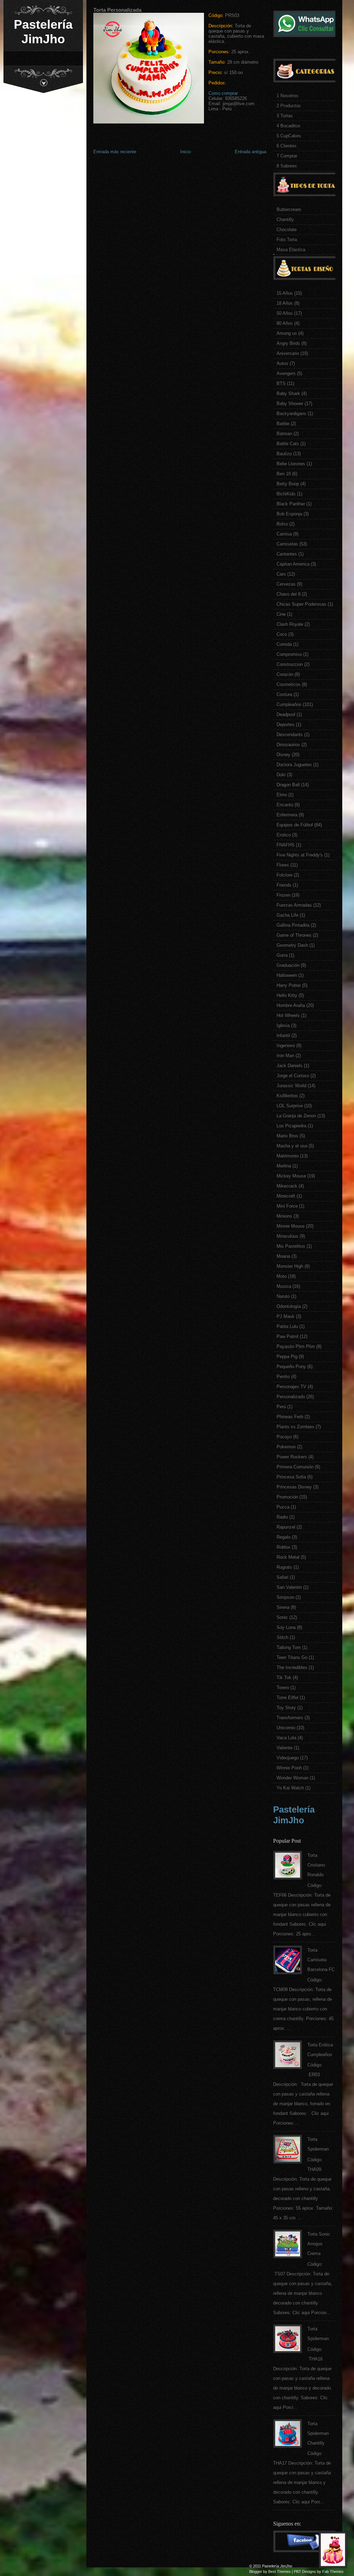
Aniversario (288, 353)
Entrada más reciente (115, 152)
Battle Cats (288, 444)
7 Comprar (287, 156)
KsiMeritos (287, 1096)
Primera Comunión (295, 1467)
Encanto (285, 805)
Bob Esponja (289, 514)
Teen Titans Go (292, 1657)
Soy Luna (286, 1627)
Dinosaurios (288, 745)
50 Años (285, 313)
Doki (281, 775)
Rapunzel (286, 1527)
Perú (281, 1407)
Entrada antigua (250, 152)
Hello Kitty (287, 995)
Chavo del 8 (288, 594)
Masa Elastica (291, 250)
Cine (281, 614)
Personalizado (291, 1397)
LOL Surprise (290, 1106)
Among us (287, 333)
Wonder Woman (292, 1778)
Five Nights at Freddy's (300, 855)
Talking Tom (289, 1647)
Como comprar (223, 93)
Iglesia (283, 1025)
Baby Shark (288, 393)
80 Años (285, 323)
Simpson (285, 1597)
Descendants (290, 735)
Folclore (285, 875)
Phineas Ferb (290, 1417)
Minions (284, 1216)
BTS (281, 383)
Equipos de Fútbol (295, 825)
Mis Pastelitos (291, 1246)
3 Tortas (285, 116)
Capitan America (293, 564)
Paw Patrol (287, 1336)
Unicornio (286, 1728)
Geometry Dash (292, 945)
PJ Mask (286, 1316)
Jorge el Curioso (293, 1076)
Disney (283, 755)
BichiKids (286, 494)
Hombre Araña (291, 1005)
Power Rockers (292, 1457)
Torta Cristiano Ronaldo (316, 1865)
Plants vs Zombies (295, 1427)
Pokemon (286, 1447)
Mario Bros (287, 1136)
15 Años (285, 293)
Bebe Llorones (291, 464)
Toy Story (286, 1708)
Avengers (286, 373)
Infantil (283, 1035)
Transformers (290, 1718)
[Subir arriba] (335, 2552)
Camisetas (287, 544)
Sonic (282, 1617)
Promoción (287, 1497)
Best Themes (280, 2572)
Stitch (282, 1637)
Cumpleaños (289, 704)
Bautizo (284, 454)
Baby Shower (290, 404)
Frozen (283, 895)
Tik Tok (284, 1677)
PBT (297, 2572)
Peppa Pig (287, 1356)
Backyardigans (291, 414)
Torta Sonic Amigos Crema (319, 2244)
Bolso (282, 524)
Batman (284, 434)
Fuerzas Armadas (294, 905)
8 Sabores (287, 166)
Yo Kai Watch (290, 1788)
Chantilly (285, 219)
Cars (281, 574)
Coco (282, 634)
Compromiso (289, 654)
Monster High (290, 1266)
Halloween (287, 975)
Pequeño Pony (291, 1367)
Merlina (284, 1166)
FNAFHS (286, 845)
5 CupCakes (289, 136)
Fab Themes (333, 2572)
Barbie (283, 424)
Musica (284, 1286)
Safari (282, 1577)
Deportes (286, 725)
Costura (284, 694)
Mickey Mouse (291, 1176)
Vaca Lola (286, 1738)
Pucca (283, 1507)
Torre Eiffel (287, 1698)
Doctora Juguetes (294, 765)
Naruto (283, 1296)
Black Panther (291, 504)
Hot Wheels (288, 1015)
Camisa (284, 534)
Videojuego (288, 1758)
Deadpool (286, 714)
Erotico (284, 835)
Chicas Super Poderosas (301, 604)
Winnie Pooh (289, 1768)
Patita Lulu (287, 1326)
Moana (283, 1256)
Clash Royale (290, 624)
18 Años (285, 303)
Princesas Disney (294, 1487)
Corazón (285, 674)
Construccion (290, 664)
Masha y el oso (292, 1146)
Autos (282, 363)
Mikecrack (287, 1186)
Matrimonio (288, 1156)
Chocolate (287, 230)
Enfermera (287, 815)
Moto (282, 1276)
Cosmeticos (288, 684)
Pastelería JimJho (43, 32)
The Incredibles (292, 1667)
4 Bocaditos (288, 126)
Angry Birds (288, 343)
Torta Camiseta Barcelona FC (321, 1960)
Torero (283, 1688)
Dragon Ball (288, 785)
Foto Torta (287, 240)
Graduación (288, 965)
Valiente (285, 1748)
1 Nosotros (287, 96)
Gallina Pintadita (293, 925)
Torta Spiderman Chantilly (318, 2433)
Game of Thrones (294, 935)
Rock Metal (288, 1557)
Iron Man (285, 1056)
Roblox (283, 1547)
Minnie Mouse (291, 1226)
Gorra (282, 955)
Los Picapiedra (291, 1126)
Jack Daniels (290, 1066)
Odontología (289, 1306)
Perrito (283, 1377)
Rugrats (284, 1567)
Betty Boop (288, 484)
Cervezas (286, 584)
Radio (282, 1517)
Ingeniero (286, 1046)
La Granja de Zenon (296, 1116)
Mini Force (287, 1206)
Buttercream (289, 209)
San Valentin (289, 1587)
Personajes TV (291, 1387)
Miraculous (287, 1236)
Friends (284, 885)
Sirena (283, 1607)
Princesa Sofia (291, 1477)
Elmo (282, 795)
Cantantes (287, 554)
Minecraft (286, 1196)
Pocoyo (284, 1437)
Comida (284, 644)
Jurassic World (291, 1086)
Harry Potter (289, 985)
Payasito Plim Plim (296, 1346)
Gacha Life (287, 915)
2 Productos (289, 106)
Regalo (283, 1537)
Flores (283, 865)
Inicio (185, 152)
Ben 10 (284, 474)
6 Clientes (287, 146)
